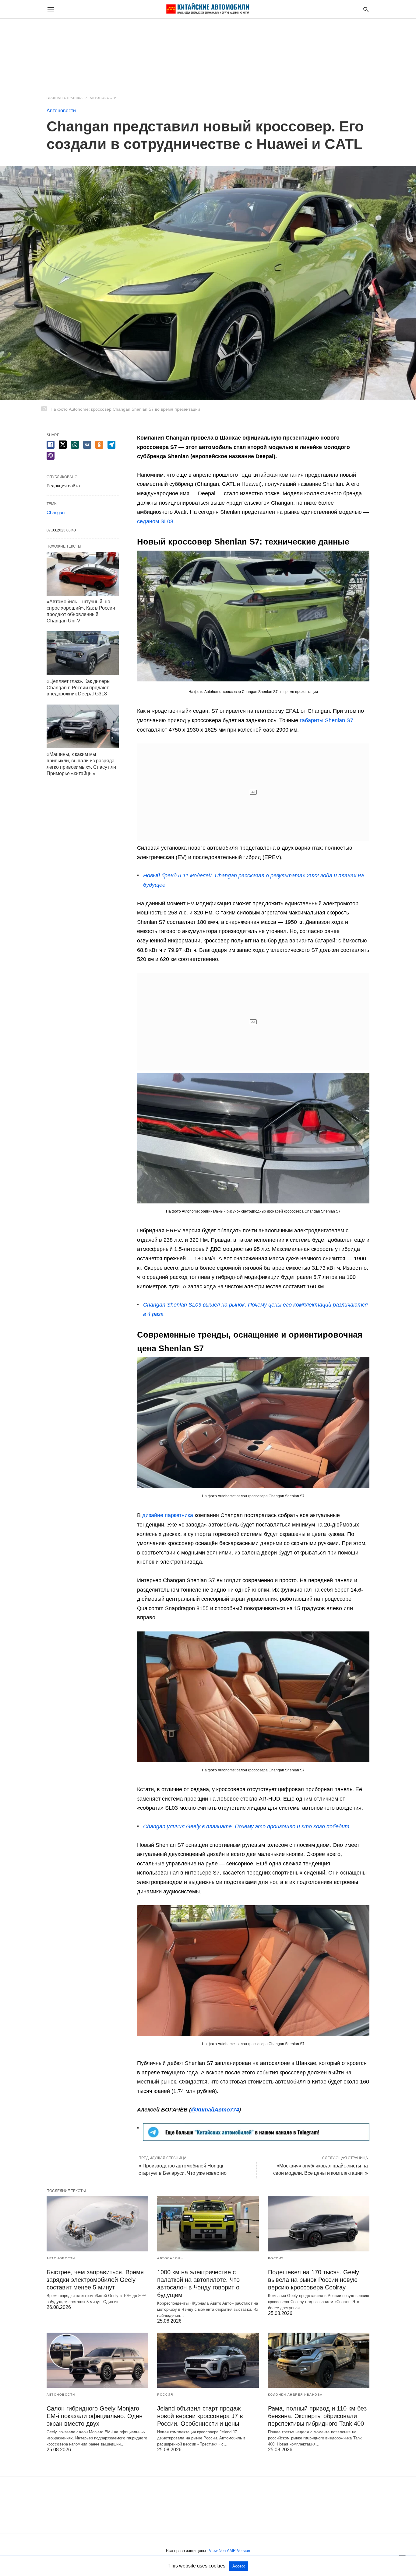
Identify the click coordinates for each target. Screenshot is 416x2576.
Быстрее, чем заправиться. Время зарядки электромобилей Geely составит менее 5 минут (95, 2280)
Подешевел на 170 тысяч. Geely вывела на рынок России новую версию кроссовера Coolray (314, 2280)
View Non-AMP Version (229, 2551)
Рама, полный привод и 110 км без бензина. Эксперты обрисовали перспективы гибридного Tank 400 (317, 2416)
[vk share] (87, 445)
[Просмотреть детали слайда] (256, 2139)
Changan (56, 512)
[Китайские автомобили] (208, 9)
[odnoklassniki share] (99, 445)
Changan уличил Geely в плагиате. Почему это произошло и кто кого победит (246, 1826)
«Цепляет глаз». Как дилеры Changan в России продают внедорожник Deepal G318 (79, 688)
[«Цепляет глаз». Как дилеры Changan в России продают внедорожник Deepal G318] (83, 653)
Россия (276, 2258)
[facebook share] (51, 445)
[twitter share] (63, 445)
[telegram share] (111, 445)
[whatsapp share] (75, 445)
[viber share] (51, 456)
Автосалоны (170, 2258)
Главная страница (65, 98)
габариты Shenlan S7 (326, 720)
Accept (239, 2566)
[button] (253, 616)
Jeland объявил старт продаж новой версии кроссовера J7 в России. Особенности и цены (200, 2416)
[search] (366, 9)
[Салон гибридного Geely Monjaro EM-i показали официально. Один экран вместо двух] (97, 2360)
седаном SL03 (155, 521)
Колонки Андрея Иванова (295, 2395)
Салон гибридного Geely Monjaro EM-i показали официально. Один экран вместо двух (95, 2416)
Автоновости (103, 98)
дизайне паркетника (168, 1515)
